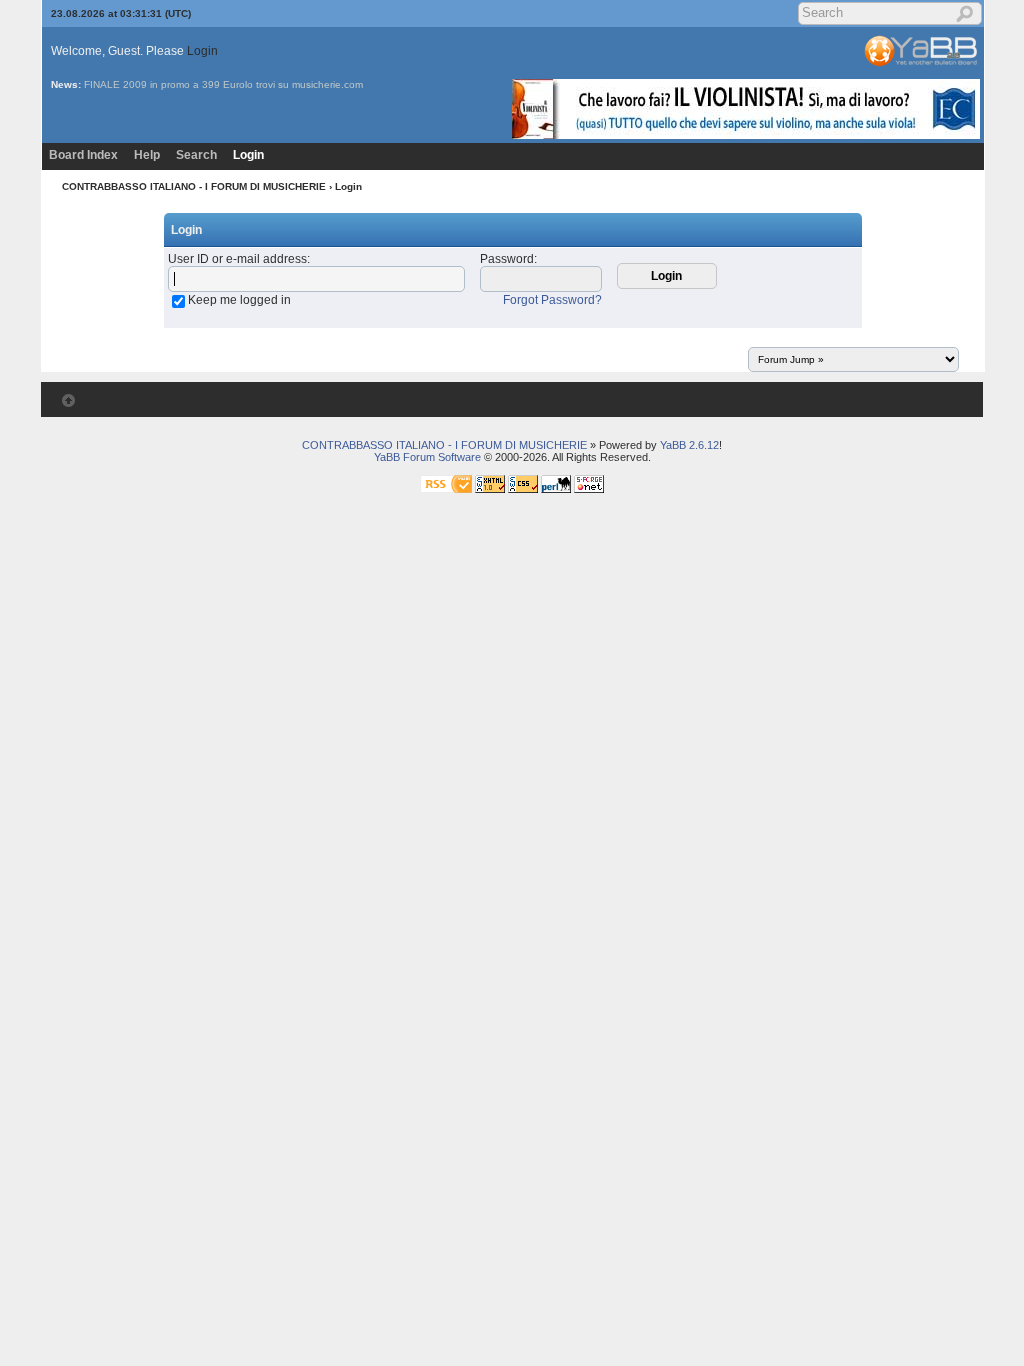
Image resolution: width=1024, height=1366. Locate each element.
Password (507, 259)
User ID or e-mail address (237, 259)
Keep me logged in (239, 300)
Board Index (83, 155)
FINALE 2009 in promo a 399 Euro (164, 84)
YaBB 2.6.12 (689, 445)
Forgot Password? (552, 300)
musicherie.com (327, 84)
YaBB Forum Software (427, 457)
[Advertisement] (364, 574)
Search (196, 155)
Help (147, 155)
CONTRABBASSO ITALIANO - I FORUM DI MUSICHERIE (194, 186)
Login (202, 51)
